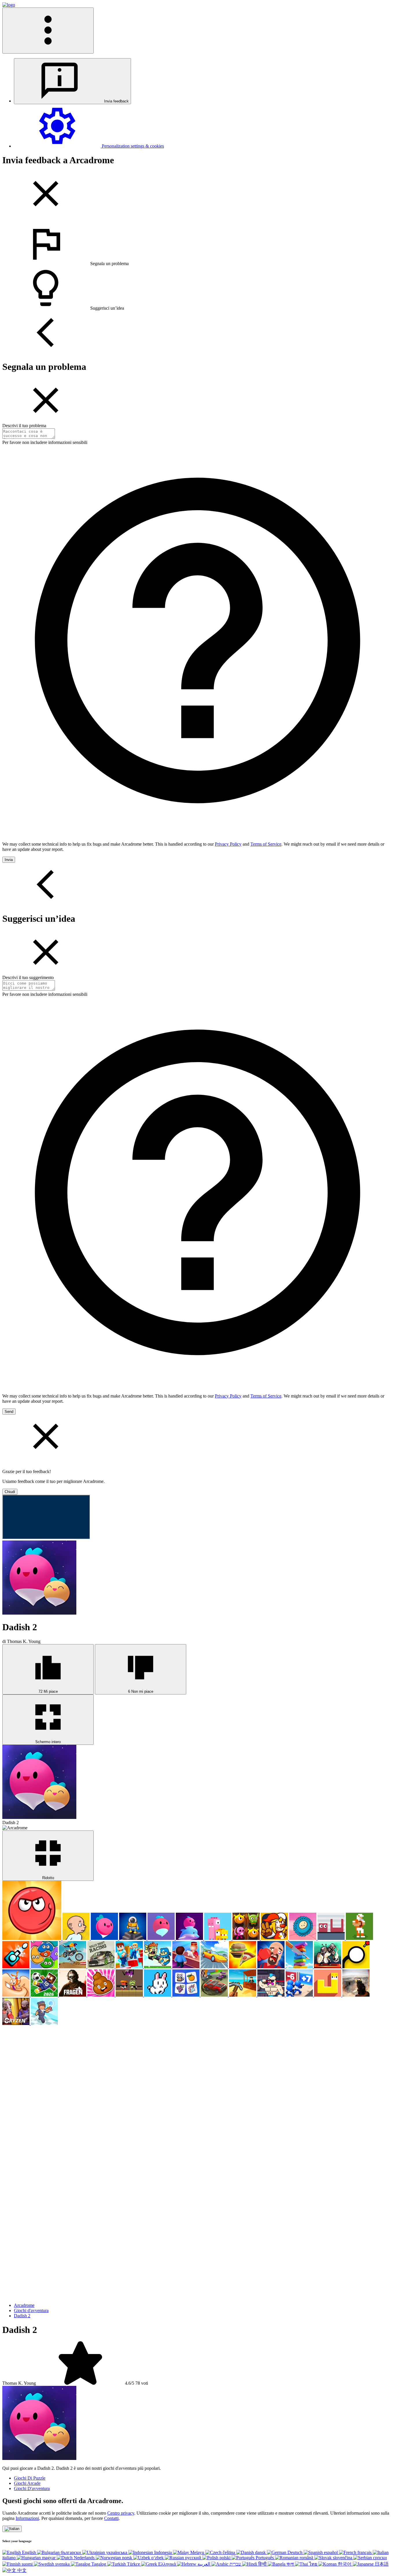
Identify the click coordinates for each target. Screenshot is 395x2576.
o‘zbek (157, 2558)
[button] (197, 244)
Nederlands (84, 2558)
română (306, 2558)
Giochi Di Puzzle (30, 2478)
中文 (21, 2570)
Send (9, 1412)
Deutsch (295, 2552)
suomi (27, 2564)
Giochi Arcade (27, 2483)
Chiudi (10, 1492)
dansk (260, 2552)
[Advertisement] (46, 2062)
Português (265, 2558)
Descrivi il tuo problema (24, 426)
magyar (49, 2558)
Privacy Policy (228, 844)
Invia (9, 860)
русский (193, 2558)
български (71, 2552)
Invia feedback (116, 101)
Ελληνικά (167, 2564)
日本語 (381, 2564)
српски (379, 2558)
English (29, 2552)
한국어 (345, 2564)
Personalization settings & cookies (132, 146)
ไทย (313, 2564)
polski (225, 2558)
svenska (62, 2564)
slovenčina (343, 2558)
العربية (220, 2564)
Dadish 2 (22, 2316)
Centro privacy (121, 2513)
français (364, 2552)
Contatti (111, 2518)
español (331, 2552)
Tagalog (99, 2564)
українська (117, 2552)
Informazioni (27, 2518)
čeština (229, 2552)
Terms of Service (266, 844)
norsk (127, 2558)
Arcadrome (24, 2305)
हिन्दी (262, 2564)
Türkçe (133, 2564)
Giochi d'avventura (31, 2310)
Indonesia (163, 2552)
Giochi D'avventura (32, 2488)
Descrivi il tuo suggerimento (28, 977)
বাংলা (290, 2564)
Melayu (197, 2552)
